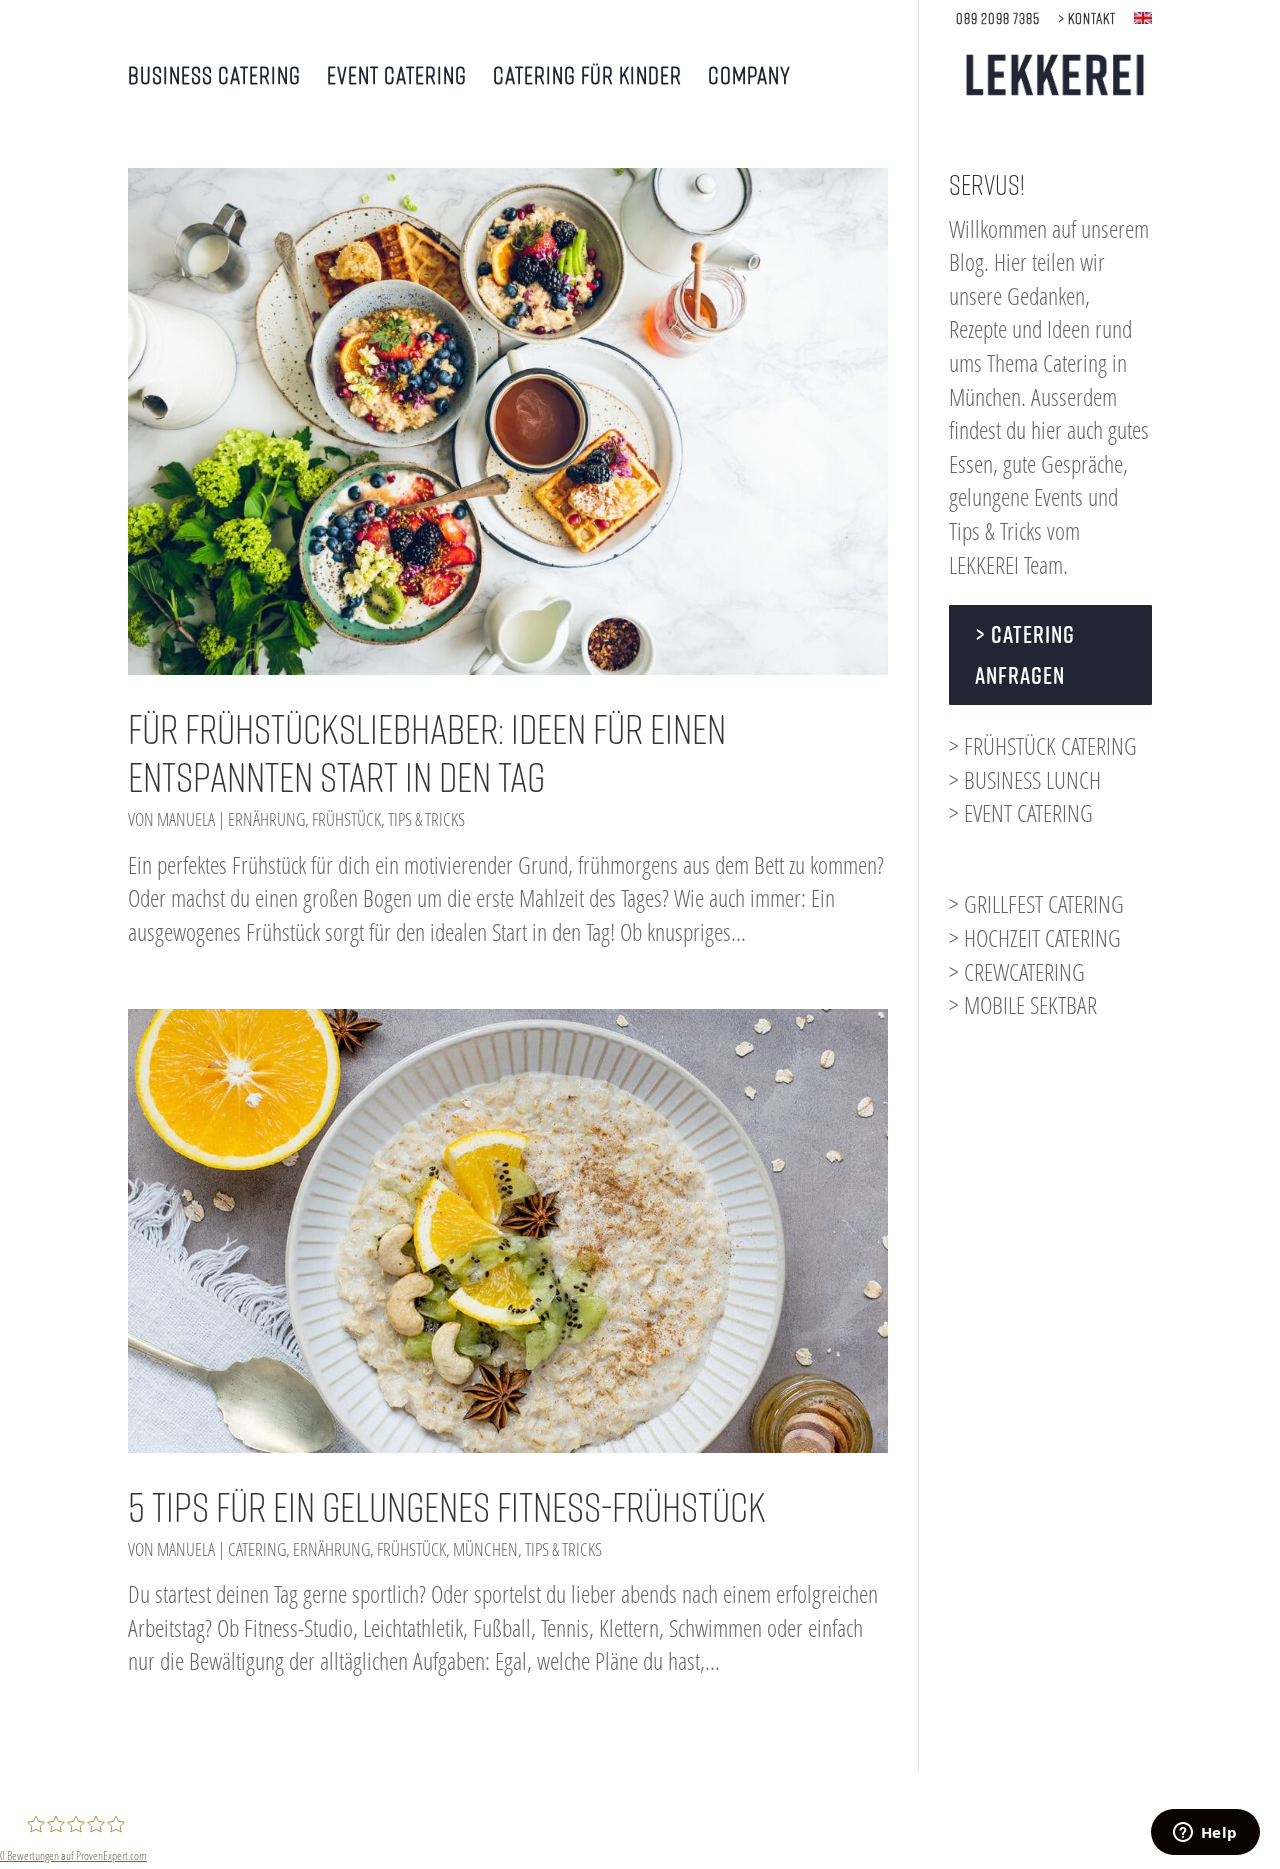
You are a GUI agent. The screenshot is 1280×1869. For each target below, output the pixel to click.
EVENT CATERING (397, 77)
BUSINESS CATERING (214, 77)
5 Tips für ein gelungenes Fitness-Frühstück (447, 1506)
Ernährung (266, 819)
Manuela (186, 819)
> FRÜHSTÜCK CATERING (1043, 745)
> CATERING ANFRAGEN (1025, 654)
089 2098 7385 (998, 18)
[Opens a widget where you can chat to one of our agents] (1205, 1834)
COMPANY (749, 77)
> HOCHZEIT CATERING (1035, 937)
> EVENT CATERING (1021, 812)
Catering (257, 1549)
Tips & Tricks (426, 819)
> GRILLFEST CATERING (1036, 903)
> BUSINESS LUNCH (1025, 779)
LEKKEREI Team (1006, 564)
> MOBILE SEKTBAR (1023, 1004)
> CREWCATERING (1017, 971)
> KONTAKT (1087, 18)
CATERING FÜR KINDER (587, 77)
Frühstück (346, 819)
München (485, 1549)
